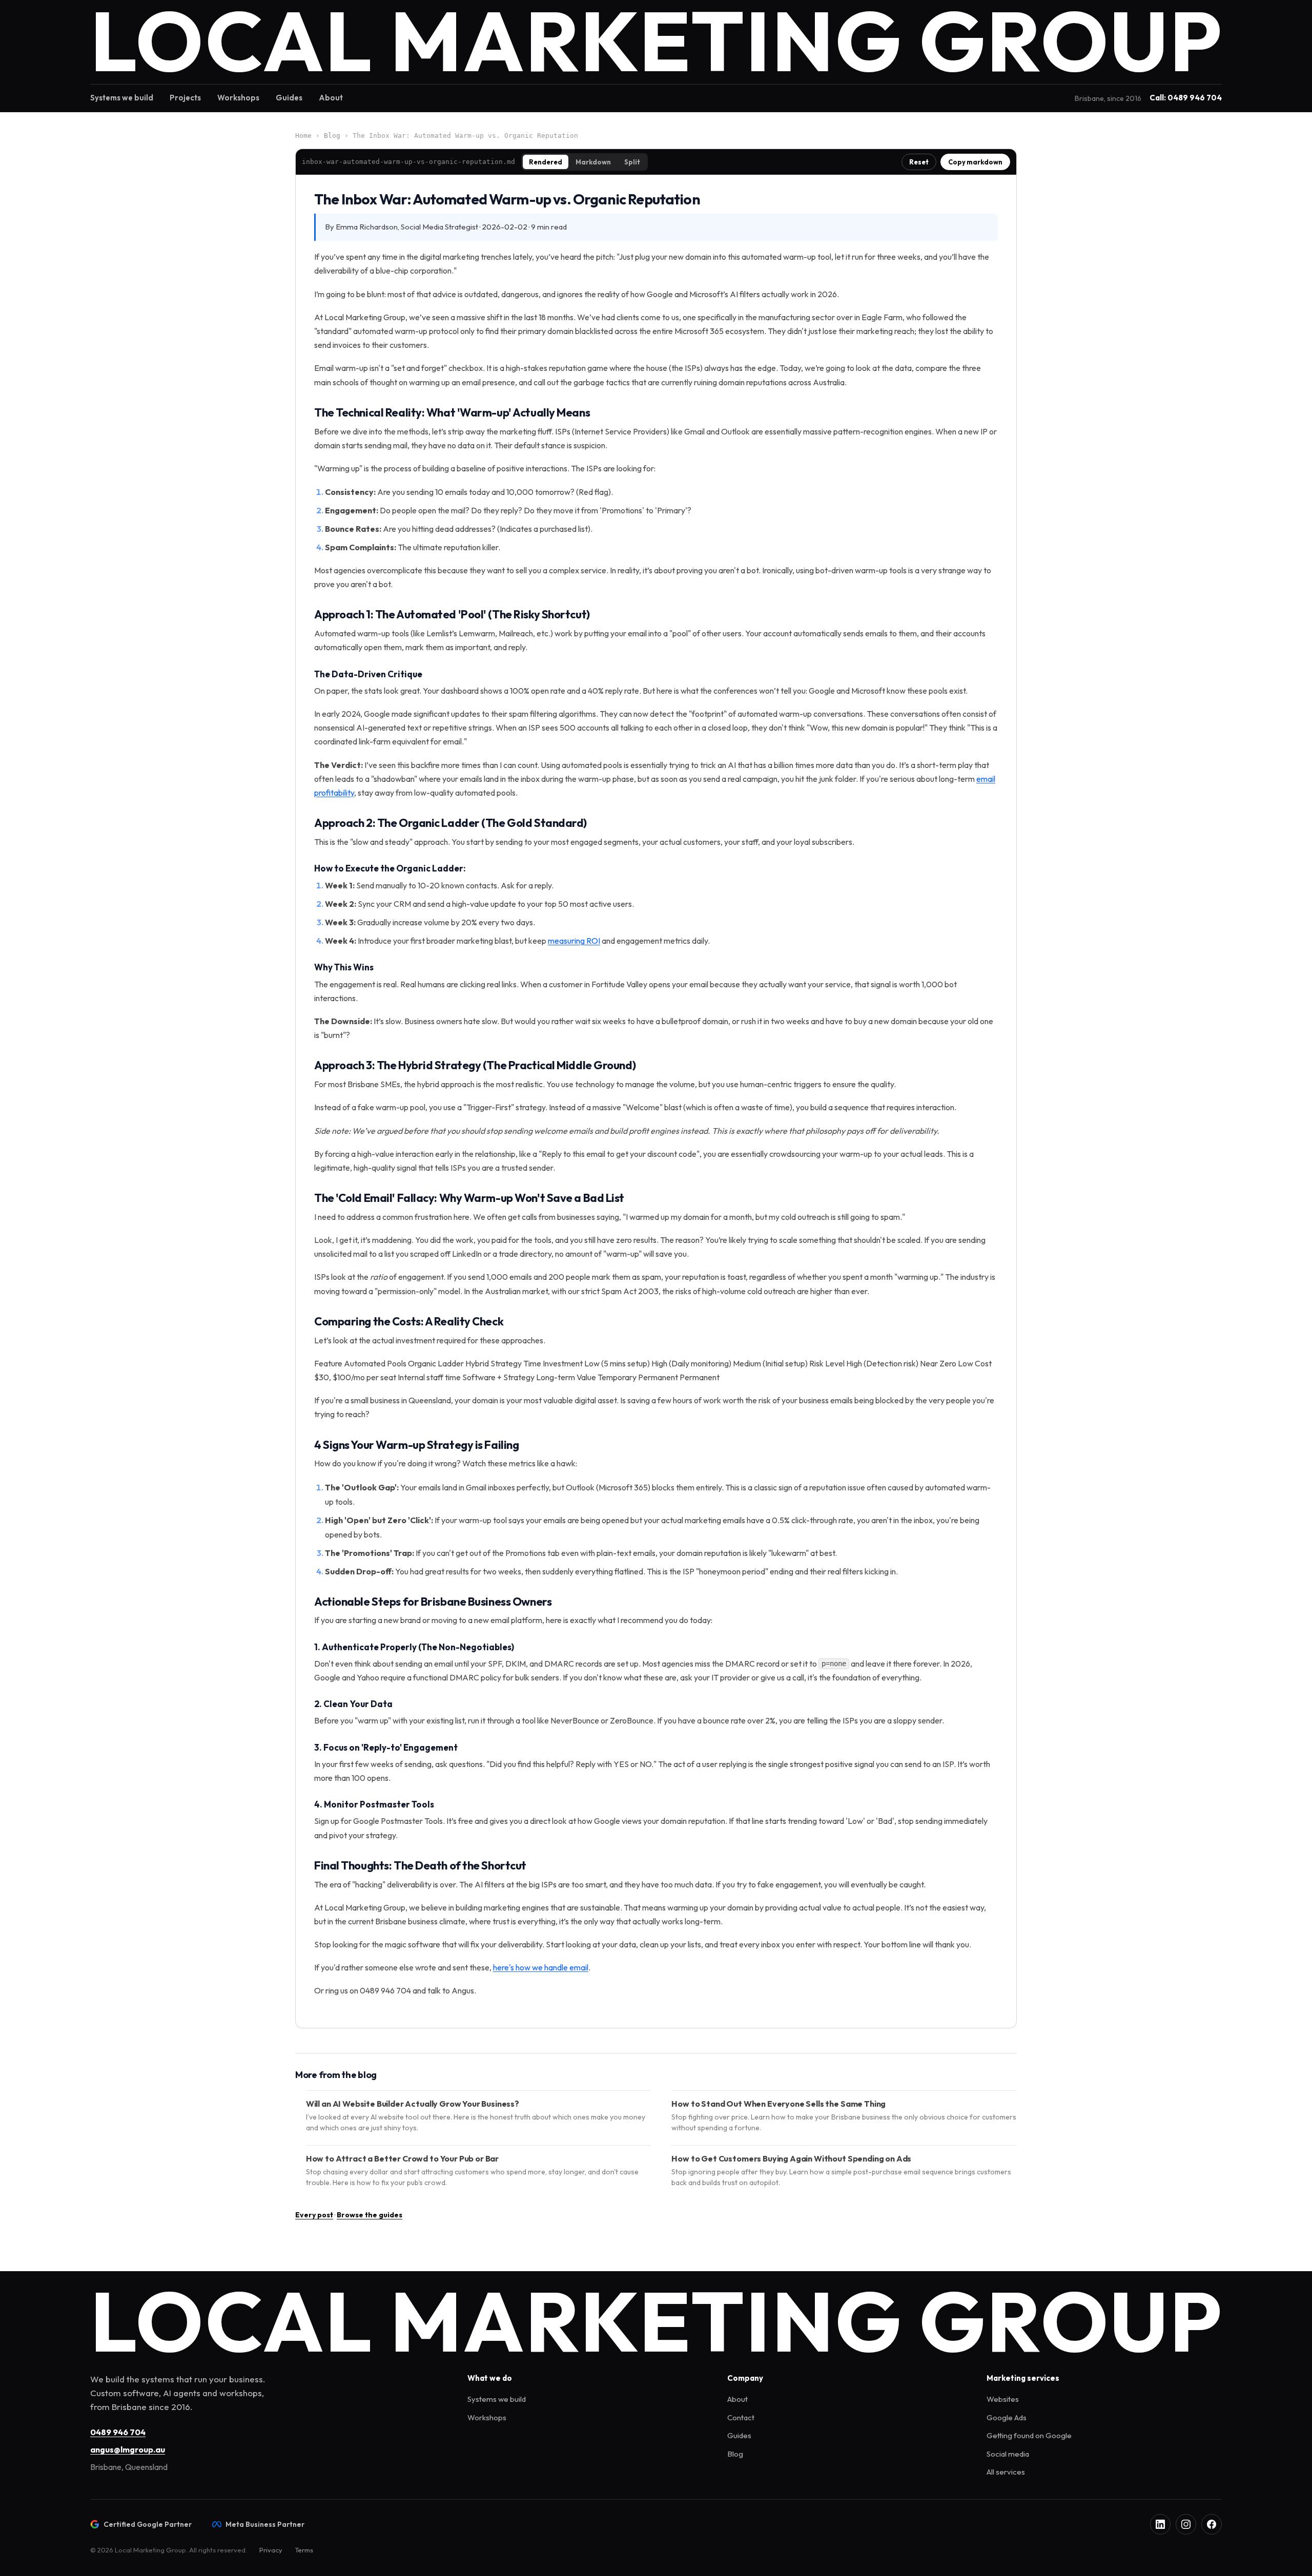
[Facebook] (1212, 2524)
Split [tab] (632, 162)
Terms (304, 2550)
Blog (332, 136)
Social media (1008, 2454)
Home (303, 136)
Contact (741, 2417)
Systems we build (122, 98)
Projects (185, 98)
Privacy (271, 2550)
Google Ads (1007, 2417)
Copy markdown (975, 162)
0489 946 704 (118, 2432)
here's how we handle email (541, 1967)
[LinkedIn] (1160, 2524)
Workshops (238, 98)
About (331, 98)
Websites (1003, 2399)
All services (1006, 2472)
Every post (314, 2215)
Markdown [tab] (593, 162)
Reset (919, 162)
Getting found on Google (1029, 2435)
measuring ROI (574, 941)
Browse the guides (370, 2215)
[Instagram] (1186, 2524)
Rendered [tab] (546, 162)
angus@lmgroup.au (128, 2449)
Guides (289, 98)
